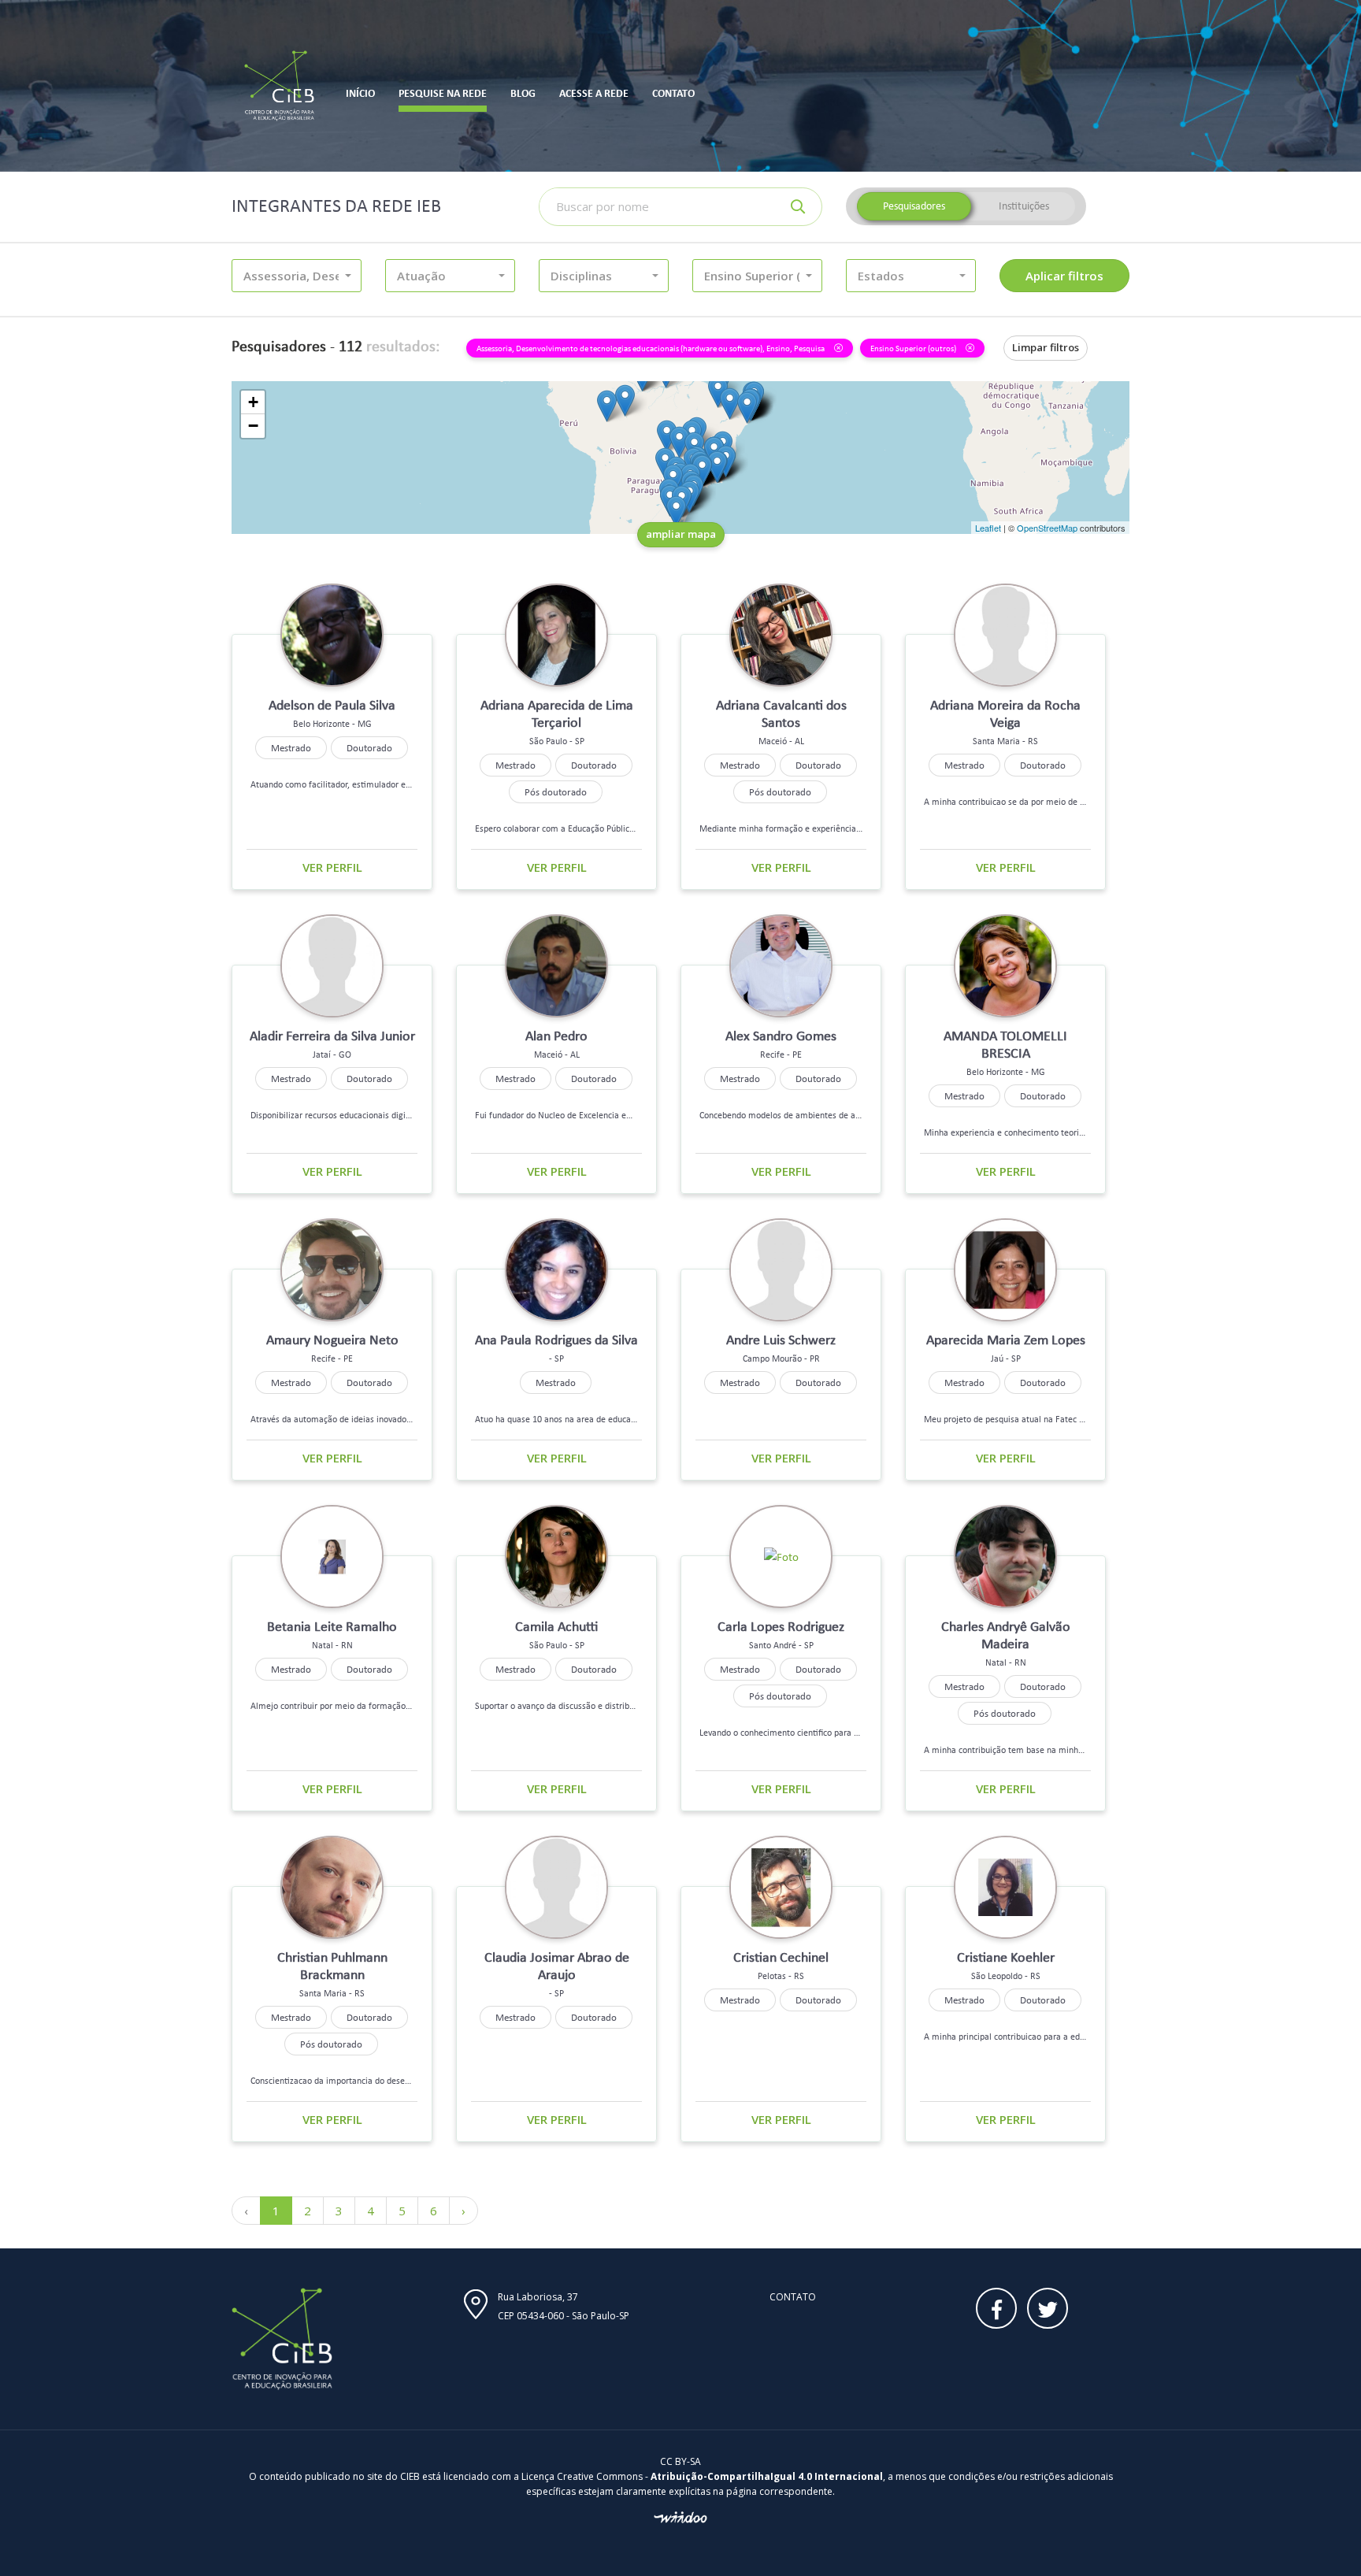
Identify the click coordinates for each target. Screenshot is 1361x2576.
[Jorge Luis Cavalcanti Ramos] (730, 404)
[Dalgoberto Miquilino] (747, 408)
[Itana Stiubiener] (702, 471)
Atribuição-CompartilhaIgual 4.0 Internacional (767, 2476)
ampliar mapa (681, 534)
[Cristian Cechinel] (676, 511)
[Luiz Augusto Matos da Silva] (607, 406)
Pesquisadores (914, 206)
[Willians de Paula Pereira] (625, 400)
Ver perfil (332, 867)
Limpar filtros (1046, 347)
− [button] (253, 426)
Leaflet (988, 528)
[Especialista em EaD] (717, 467)
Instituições (1024, 206)
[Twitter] (1048, 2308)
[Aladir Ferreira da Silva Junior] (679, 442)
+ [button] (253, 402)
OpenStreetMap (1047, 528)
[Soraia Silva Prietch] (667, 436)
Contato (793, 2297)
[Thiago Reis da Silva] (718, 392)
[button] (297, 276)
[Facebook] (996, 2308)
